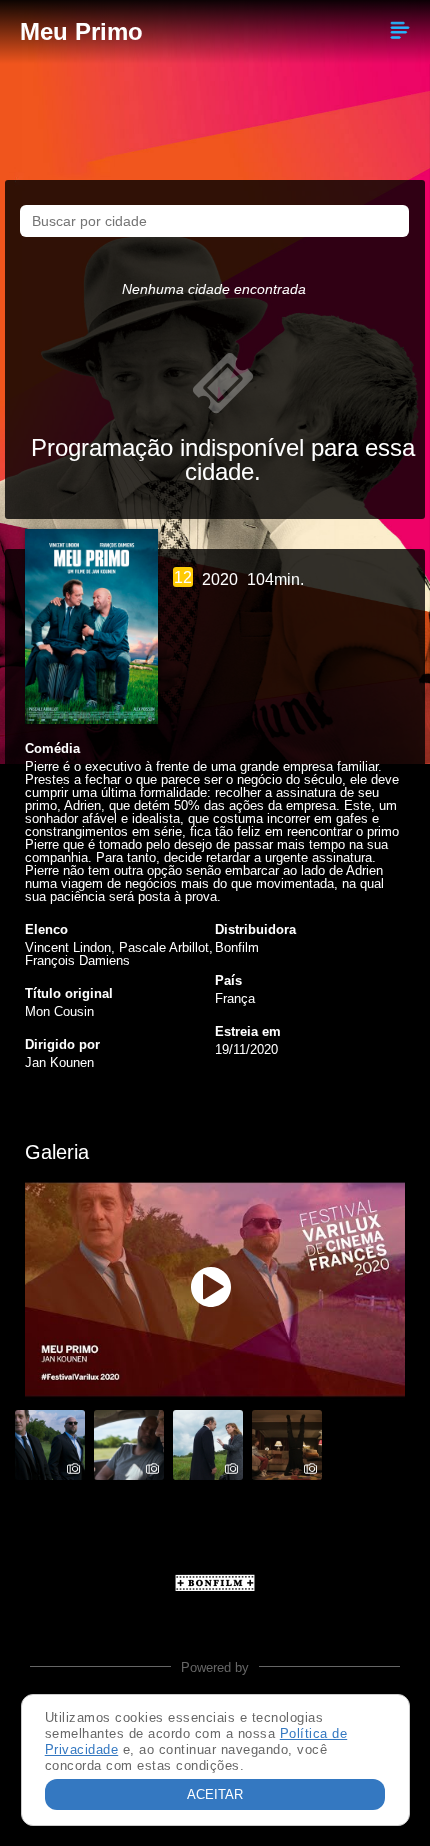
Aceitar (215, 1794)
